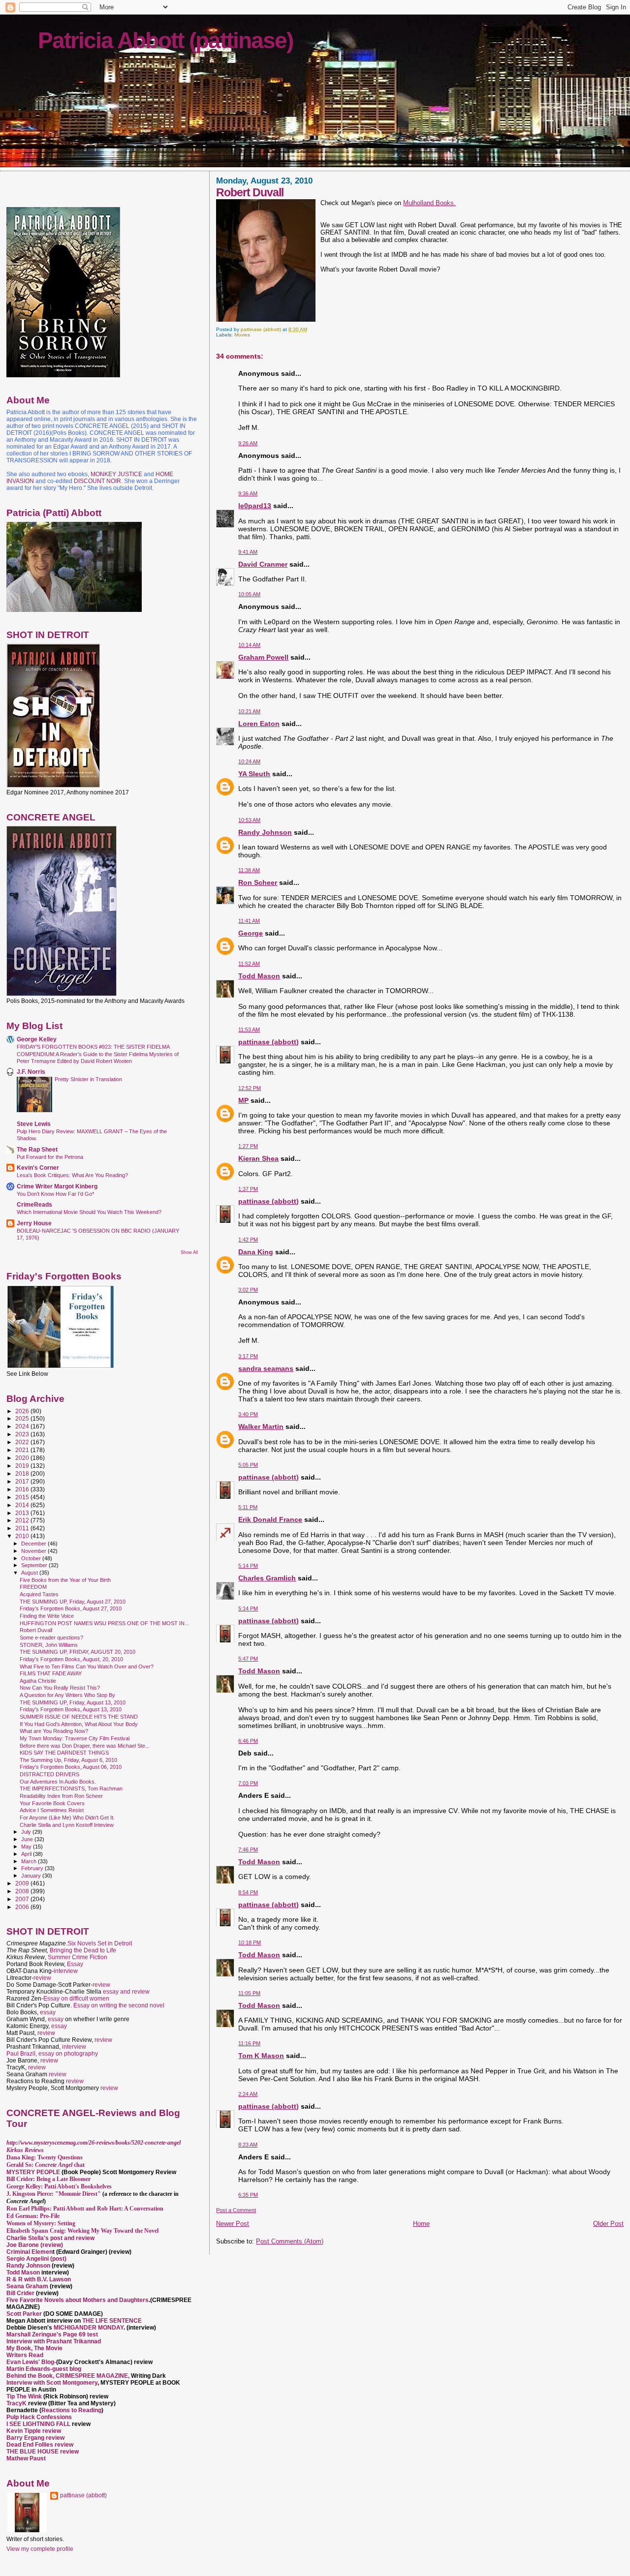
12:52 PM (250, 1088)
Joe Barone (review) (35, 2245)
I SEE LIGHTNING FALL (39, 2424)
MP (243, 1100)
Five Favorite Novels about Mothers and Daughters (78, 2300)
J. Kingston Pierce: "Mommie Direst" (54, 2194)
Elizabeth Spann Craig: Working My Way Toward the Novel (82, 2231)
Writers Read (25, 2355)
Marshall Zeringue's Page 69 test (52, 2334)
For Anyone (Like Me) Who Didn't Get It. (67, 1818)
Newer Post (233, 2224)
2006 (23, 1907)
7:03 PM (248, 1783)
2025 (23, 1418)
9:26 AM (248, 443)
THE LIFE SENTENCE (112, 2321)
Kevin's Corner (38, 1167)
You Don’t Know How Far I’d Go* (55, 1194)
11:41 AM (249, 921)
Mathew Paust (26, 2458)
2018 (23, 1473)
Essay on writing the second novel (119, 2005)
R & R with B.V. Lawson (39, 2279)
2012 (23, 1520)
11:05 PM (249, 1993)
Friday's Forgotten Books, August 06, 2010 (71, 1767)
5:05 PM (248, 1465)
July (27, 1832)
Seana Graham (27, 2286)
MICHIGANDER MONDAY (89, 2328)
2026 (23, 1411)
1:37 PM (248, 1189)
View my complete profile (40, 2549)
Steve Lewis (34, 1124)
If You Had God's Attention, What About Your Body (79, 1724)
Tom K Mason (261, 2056)
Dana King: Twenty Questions (45, 2157)
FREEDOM (33, 1587)
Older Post (608, 2224)
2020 (23, 1458)
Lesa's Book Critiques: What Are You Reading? (72, 1175)
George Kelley (37, 1039)
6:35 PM (248, 2195)
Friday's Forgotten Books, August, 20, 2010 (71, 1659)
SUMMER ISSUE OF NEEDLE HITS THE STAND (79, 1717)
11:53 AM (249, 1030)
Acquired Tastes (39, 1594)
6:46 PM (248, 1741)
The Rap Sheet (37, 1149)
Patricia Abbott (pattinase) (165, 40)
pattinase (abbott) (268, 1042)
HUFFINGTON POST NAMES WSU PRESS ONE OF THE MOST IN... (104, 1623)
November (34, 1551)
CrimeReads (34, 1204)
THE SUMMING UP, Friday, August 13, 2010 (73, 1702)
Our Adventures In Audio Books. (58, 1782)
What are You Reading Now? (54, 1731)
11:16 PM (249, 2043)
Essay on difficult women (76, 1999)
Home (421, 2224)
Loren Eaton (259, 724)
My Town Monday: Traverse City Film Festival (75, 1738)
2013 (23, 1513)
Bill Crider (21, 2293)
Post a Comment (236, 2210)
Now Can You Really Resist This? (60, 1688)
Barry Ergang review (35, 2438)
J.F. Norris (31, 1072)
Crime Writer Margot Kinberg (57, 1186)
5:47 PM (248, 1659)
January (32, 1876)
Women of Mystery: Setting (41, 2223)
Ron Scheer (258, 882)
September (35, 1565)
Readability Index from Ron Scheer (61, 1796)
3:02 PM (248, 1290)
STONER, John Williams (49, 1645)
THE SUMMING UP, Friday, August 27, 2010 (73, 1602)
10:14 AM (249, 645)
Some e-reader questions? (51, 1637)
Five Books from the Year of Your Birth (65, 1580)
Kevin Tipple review (34, 2431)
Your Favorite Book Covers (52, 1803)
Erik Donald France (270, 1519)
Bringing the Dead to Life (83, 1950)
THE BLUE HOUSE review (43, 2452)
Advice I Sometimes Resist (52, 1810)
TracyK (16, 2403)
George (251, 933)
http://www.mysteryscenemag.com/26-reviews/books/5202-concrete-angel (94, 2143)
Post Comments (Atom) (290, 2241)
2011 (23, 1528)
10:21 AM (249, 711)
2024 (23, 1426)
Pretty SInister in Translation (88, 1079)
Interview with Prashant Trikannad (54, 2341)
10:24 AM (249, 761)
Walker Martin (261, 1426)
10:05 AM (249, 594)
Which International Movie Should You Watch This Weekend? (89, 1212)
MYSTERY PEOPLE (34, 2172)
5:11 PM (248, 1507)
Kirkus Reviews (25, 2150)
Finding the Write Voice (47, 1616)
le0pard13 (255, 506)
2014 (23, 1505)
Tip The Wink (24, 2396)
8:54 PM (248, 1892)
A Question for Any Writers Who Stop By (67, 1695)
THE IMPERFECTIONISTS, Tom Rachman (71, 1788)
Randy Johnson (265, 832)
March (30, 1861)
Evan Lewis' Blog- (31, 2362)
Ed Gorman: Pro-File (33, 2216)
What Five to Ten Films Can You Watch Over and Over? (87, 1667)
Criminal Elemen (30, 2252)
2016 (23, 1489)
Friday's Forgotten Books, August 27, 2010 (71, 1608)
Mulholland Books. (429, 203)
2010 (23, 1536)
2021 (23, 1450)
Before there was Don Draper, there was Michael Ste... (85, 1746)
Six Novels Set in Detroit (100, 1943)
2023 (23, 1434)
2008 (23, 1891)
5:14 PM (248, 1566)
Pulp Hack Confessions (39, 2417)
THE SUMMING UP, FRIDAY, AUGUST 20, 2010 (78, 1652)
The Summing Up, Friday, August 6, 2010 (68, 1760)
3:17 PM (248, 1356)
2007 (23, 1899)
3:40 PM (248, 1414)
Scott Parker (24, 2314)
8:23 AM (248, 2145)
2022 (23, 1442)
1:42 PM (248, 1240)
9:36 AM (248, 493)
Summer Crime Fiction (78, 1957)
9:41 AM (248, 552)
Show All (189, 1252)
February (33, 1868)
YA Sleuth (254, 774)
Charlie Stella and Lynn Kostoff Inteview (67, 1825)
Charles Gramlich (267, 1578)
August (30, 1573)
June (28, 1839)
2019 (23, 1466)
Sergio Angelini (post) (36, 2259)
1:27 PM (248, 1146)
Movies (242, 335)
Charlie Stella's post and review (50, 2238)
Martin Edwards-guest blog (44, 2369)
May (27, 1847)
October (32, 1558)
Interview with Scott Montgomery (52, 2383)
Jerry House (34, 1223)
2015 (23, 1497)
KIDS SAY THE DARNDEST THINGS (64, 1753)
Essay (75, 1964)
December (34, 1544)
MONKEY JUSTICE (116, 474)
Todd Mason (259, 976)
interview (66, 1971)
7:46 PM (248, 1849)
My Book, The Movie (34, 2348)
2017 (23, 1481)
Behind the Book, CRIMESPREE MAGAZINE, (69, 2376)
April (27, 1854)
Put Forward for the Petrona (50, 1157)
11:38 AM (249, 870)
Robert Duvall (36, 1630)
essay (48, 2012)
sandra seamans (266, 1368)
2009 (23, 1883)
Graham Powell (263, 657)
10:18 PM (250, 1942)
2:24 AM (248, 2094)
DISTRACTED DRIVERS (49, 1774)
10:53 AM (249, 820)
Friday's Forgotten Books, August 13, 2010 (71, 1709)
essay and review (126, 1992)
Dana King (256, 1252)
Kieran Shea (258, 1158)
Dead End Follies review (40, 2445)
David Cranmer (263, 564)
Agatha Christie (38, 1681)
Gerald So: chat (46, 2165)
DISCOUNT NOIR (97, 481)
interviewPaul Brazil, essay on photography (52, 2050)
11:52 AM (249, 964)
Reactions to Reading (71, 2410)
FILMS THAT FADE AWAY (51, 1673)
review (42, 1978)
